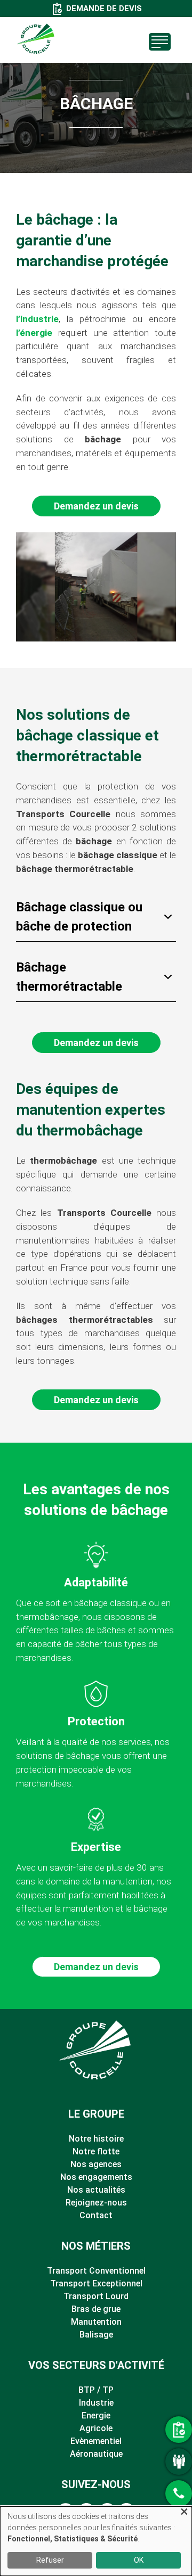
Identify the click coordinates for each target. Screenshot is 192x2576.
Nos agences (96, 2164)
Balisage (96, 2335)
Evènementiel (96, 2441)
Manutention (96, 2322)
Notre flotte (96, 2151)
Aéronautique (96, 2454)
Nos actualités (96, 2190)
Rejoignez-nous (96, 2203)
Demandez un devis (96, 506)
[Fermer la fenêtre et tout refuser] (184, 2513)
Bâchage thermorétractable (69, 977)
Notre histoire (96, 2139)
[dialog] (96, 2541)
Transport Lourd (96, 2296)
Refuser (50, 2560)
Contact (96, 2215)
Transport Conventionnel (96, 2271)
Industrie (96, 2403)
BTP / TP (96, 2390)
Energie (96, 2415)
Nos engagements (96, 2177)
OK (139, 2560)
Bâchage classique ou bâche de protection (79, 917)
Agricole (96, 2428)
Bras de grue (96, 2309)
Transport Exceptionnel (96, 2283)
